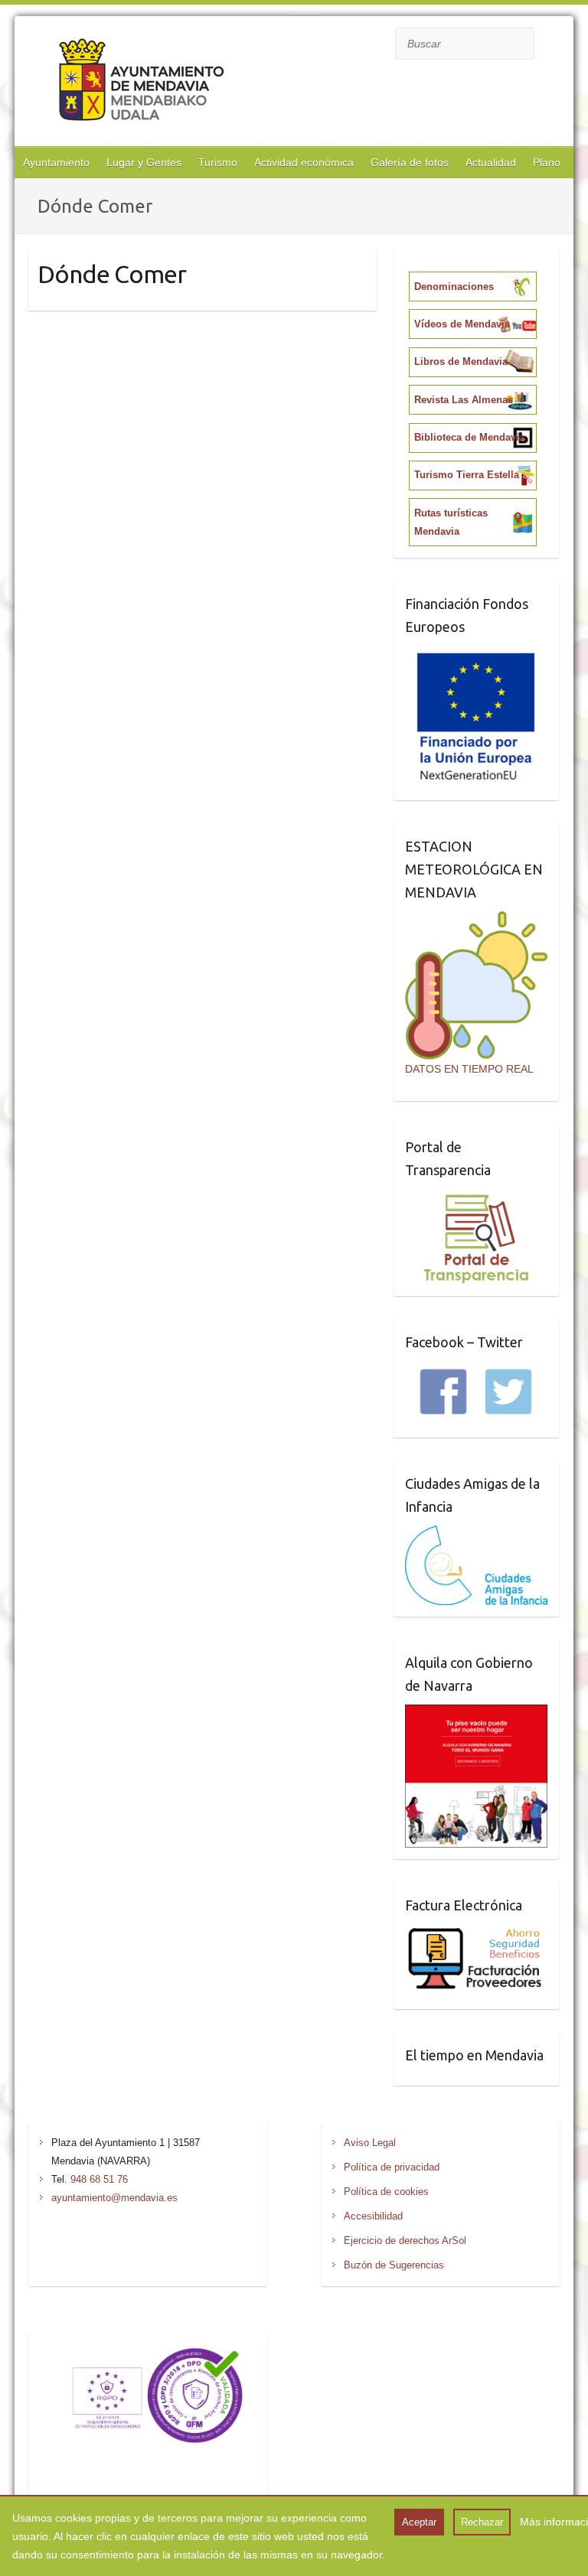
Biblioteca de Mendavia (469, 437)
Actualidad (491, 162)
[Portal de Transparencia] (477, 1198)
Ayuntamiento (56, 162)
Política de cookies (386, 2192)
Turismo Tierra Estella (467, 475)
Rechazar (482, 2522)
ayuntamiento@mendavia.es (114, 2198)
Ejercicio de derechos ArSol (405, 2241)
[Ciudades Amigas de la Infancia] (477, 1535)
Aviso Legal (370, 2143)
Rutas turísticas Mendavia (451, 522)
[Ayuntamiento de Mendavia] (141, 83)
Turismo (218, 162)
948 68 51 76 (99, 2179)
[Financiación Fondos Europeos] (477, 655)
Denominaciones (454, 287)
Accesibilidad (373, 2216)
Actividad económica (304, 162)
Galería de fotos (410, 162)
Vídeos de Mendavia (462, 324)
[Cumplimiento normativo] (148, 2353)
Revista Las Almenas (464, 400)
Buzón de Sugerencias (394, 2265)
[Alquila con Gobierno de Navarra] (477, 1714)
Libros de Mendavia (461, 361)
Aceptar (419, 2522)
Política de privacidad (392, 2167)
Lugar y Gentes (144, 162)
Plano (547, 162)
